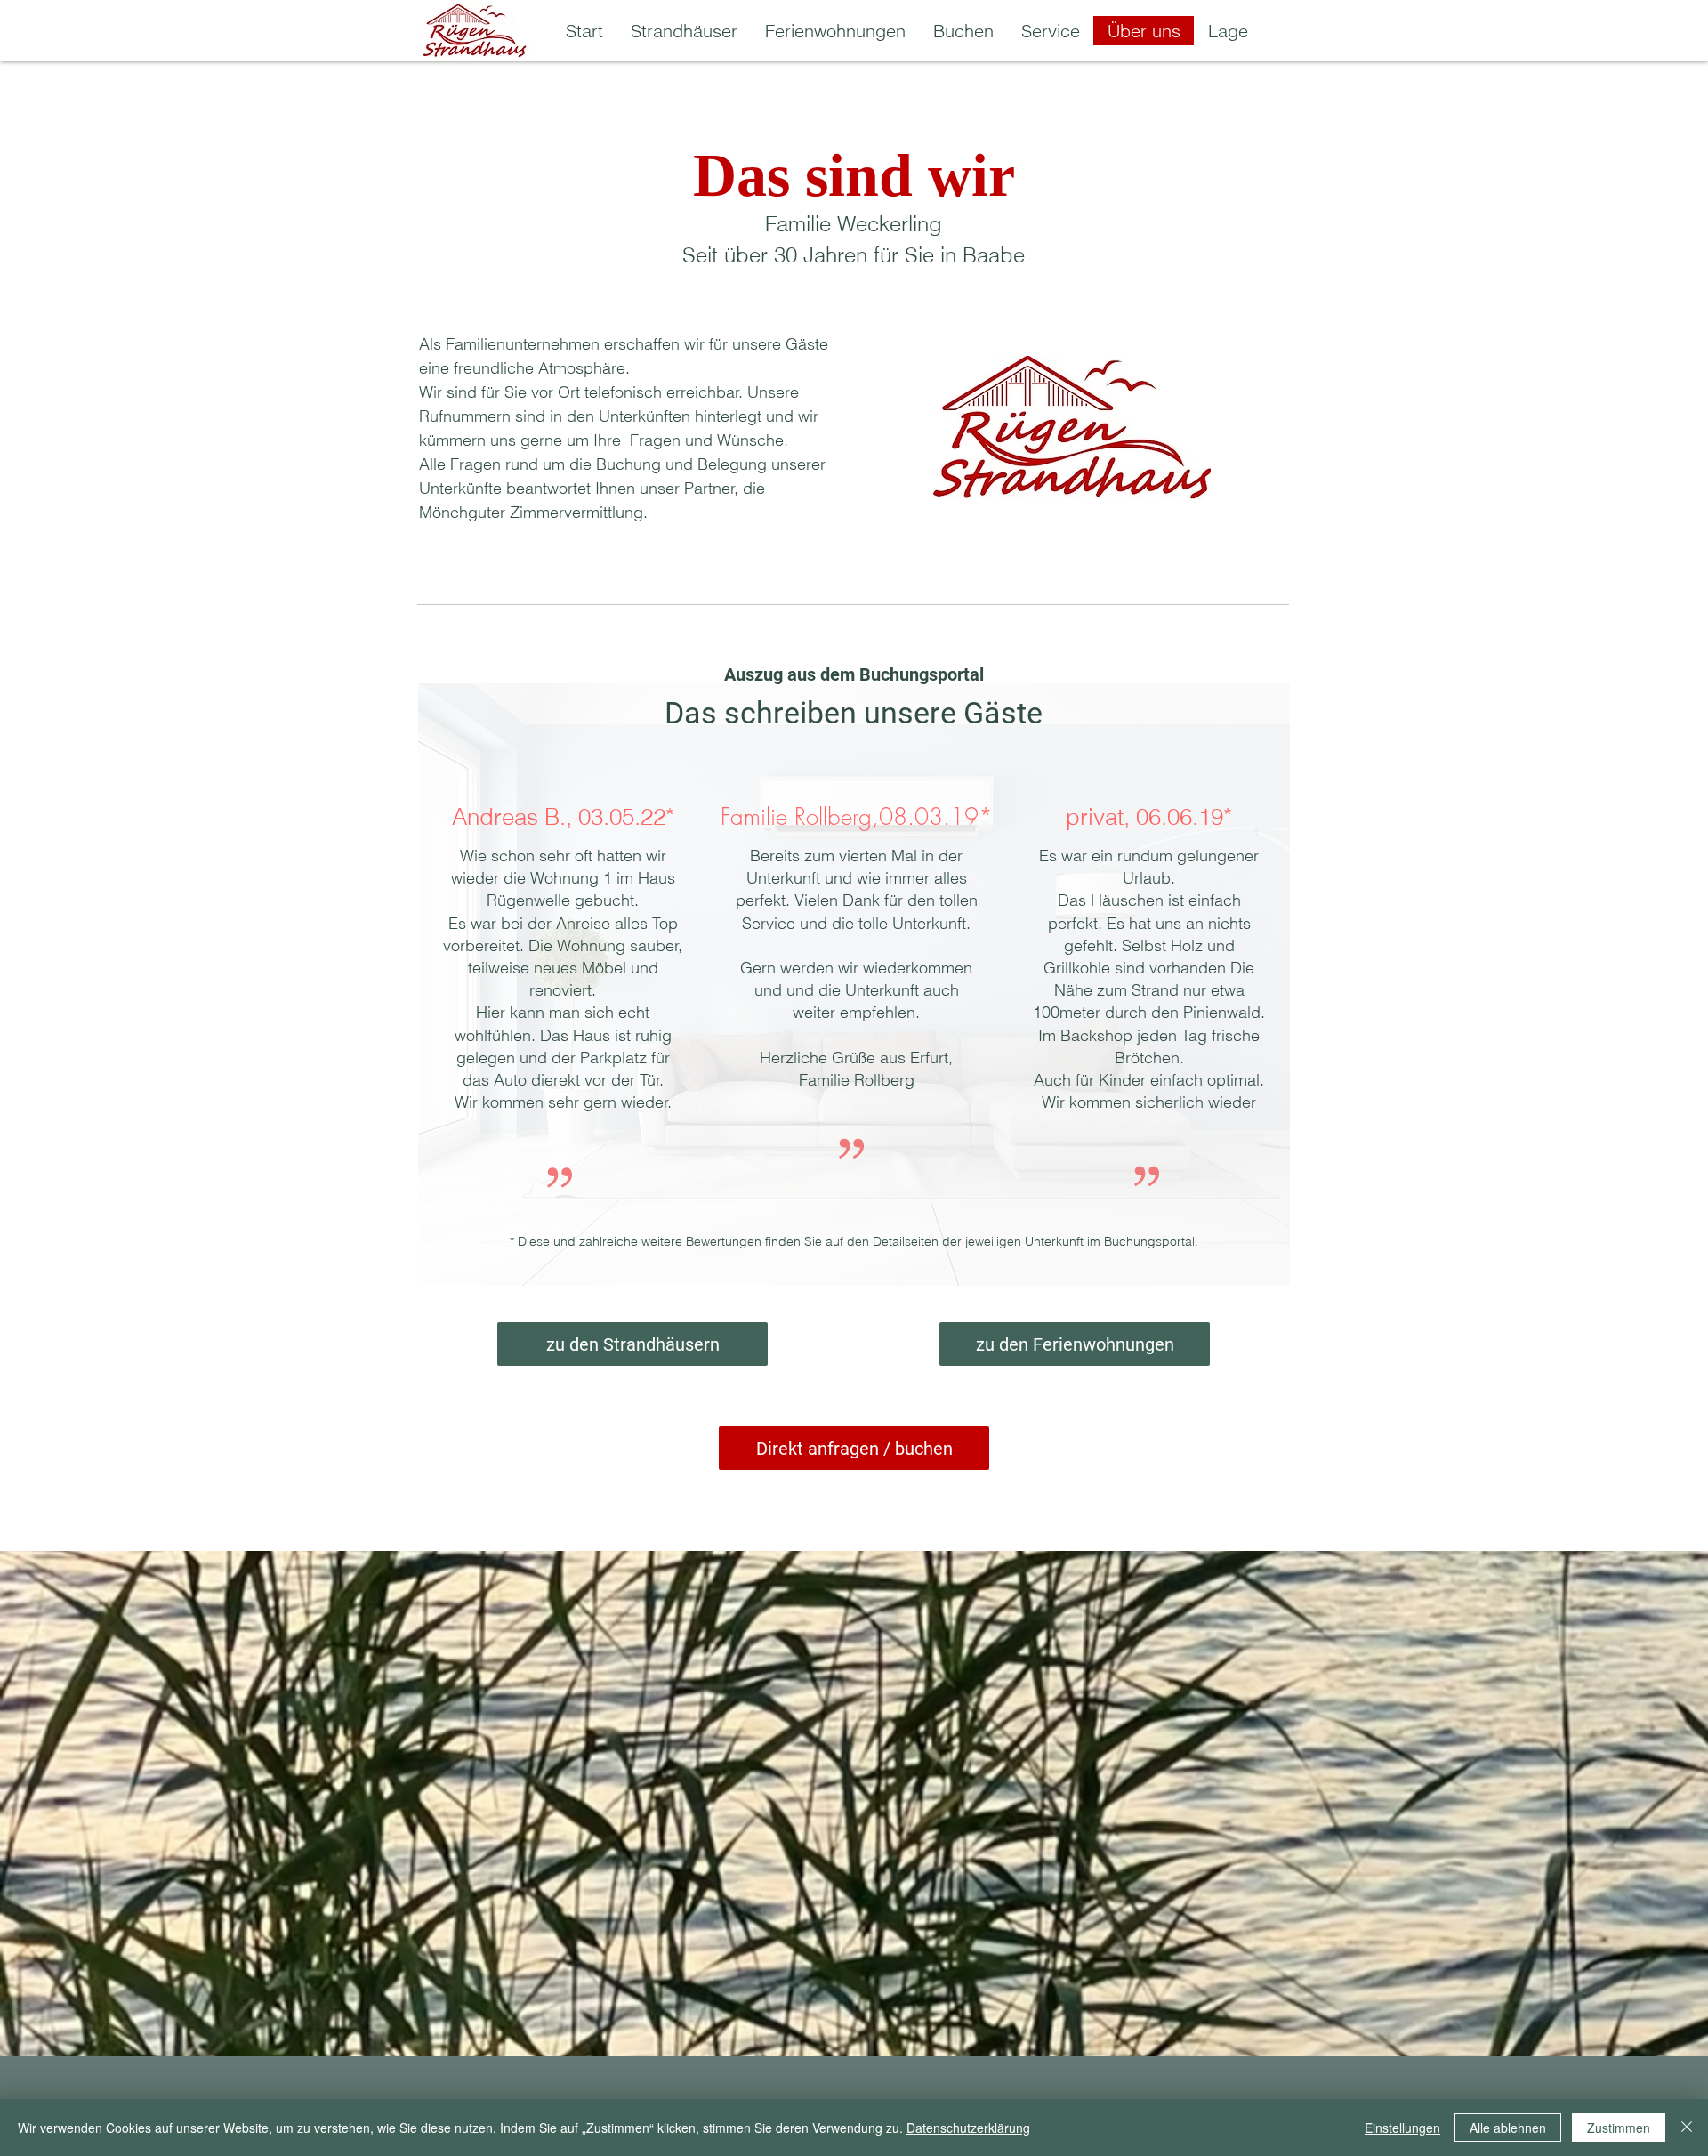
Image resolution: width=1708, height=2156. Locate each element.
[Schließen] (1687, 2128)
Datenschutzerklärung (968, 2128)
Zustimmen (1619, 2128)
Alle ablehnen (1508, 2128)
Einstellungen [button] (1402, 2128)
